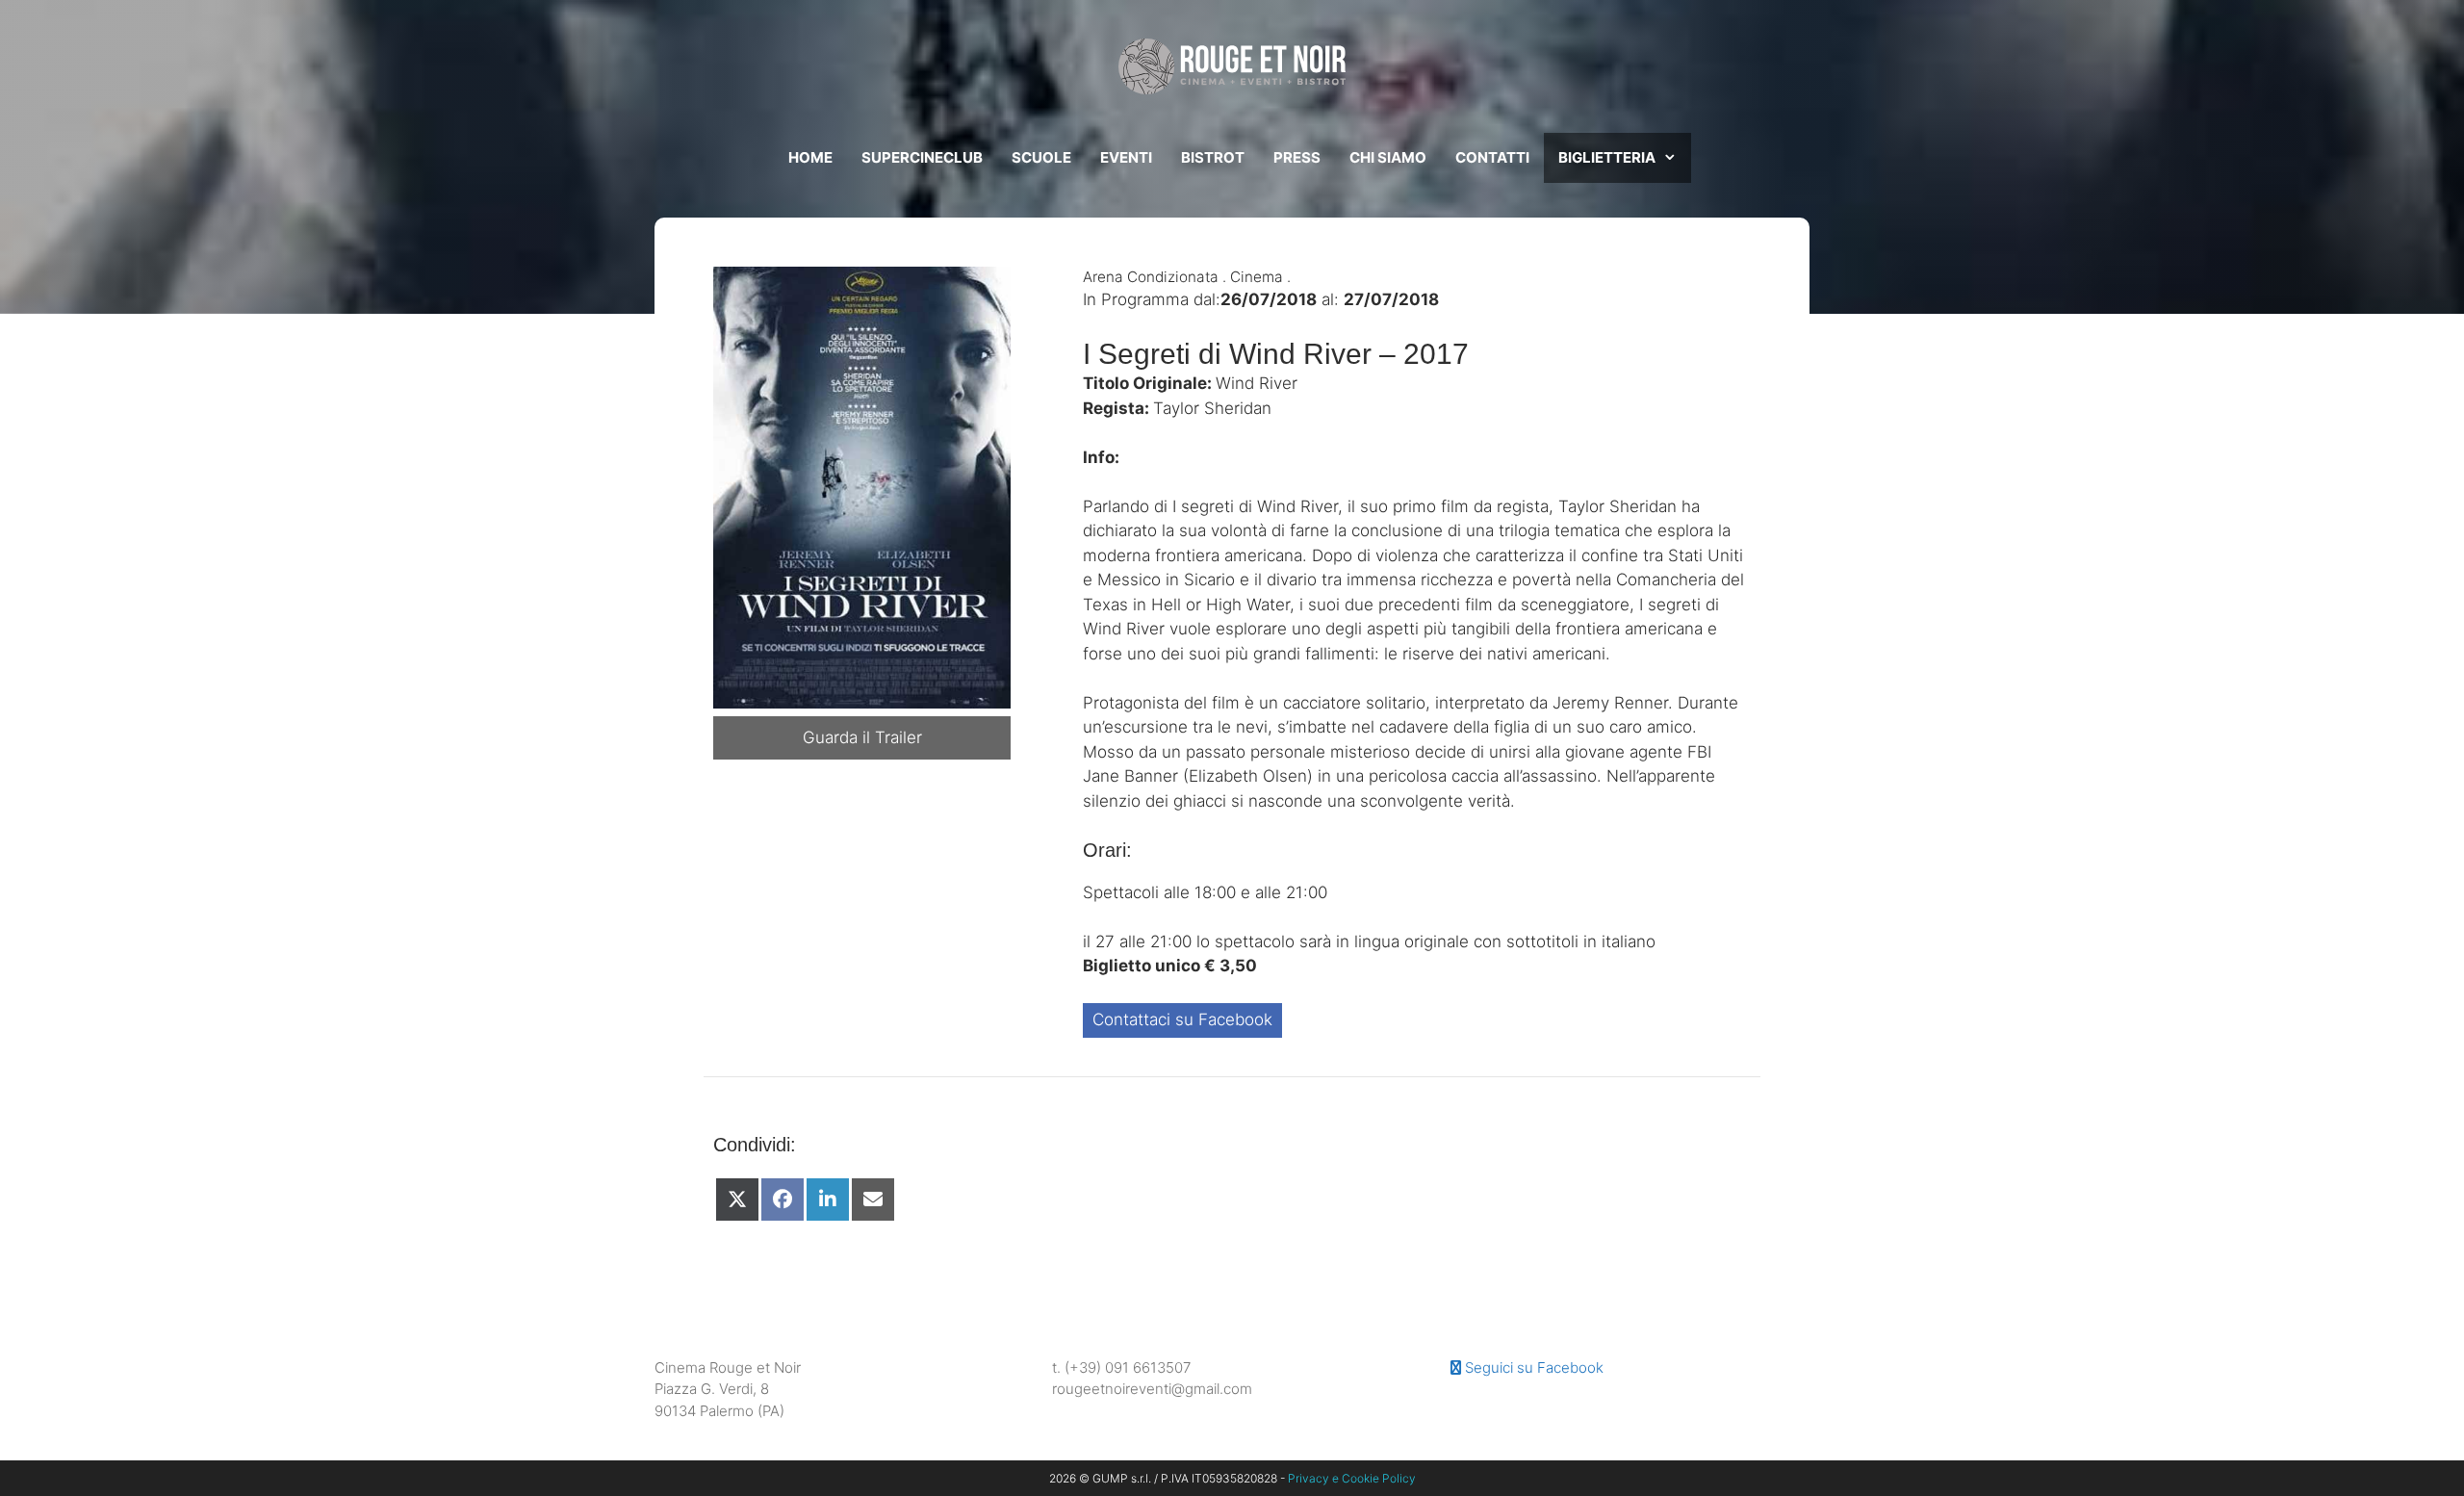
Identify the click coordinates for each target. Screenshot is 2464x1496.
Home (810, 157)
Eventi (1126, 157)
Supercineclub (922, 157)
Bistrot (1213, 157)
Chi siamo (1388, 157)
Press (1297, 157)
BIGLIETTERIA (1607, 157)
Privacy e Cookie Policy (1352, 1478)
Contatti (1492, 157)
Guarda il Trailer (862, 737)
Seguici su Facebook (1532, 1367)
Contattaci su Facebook (1182, 1019)
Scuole (1041, 157)
